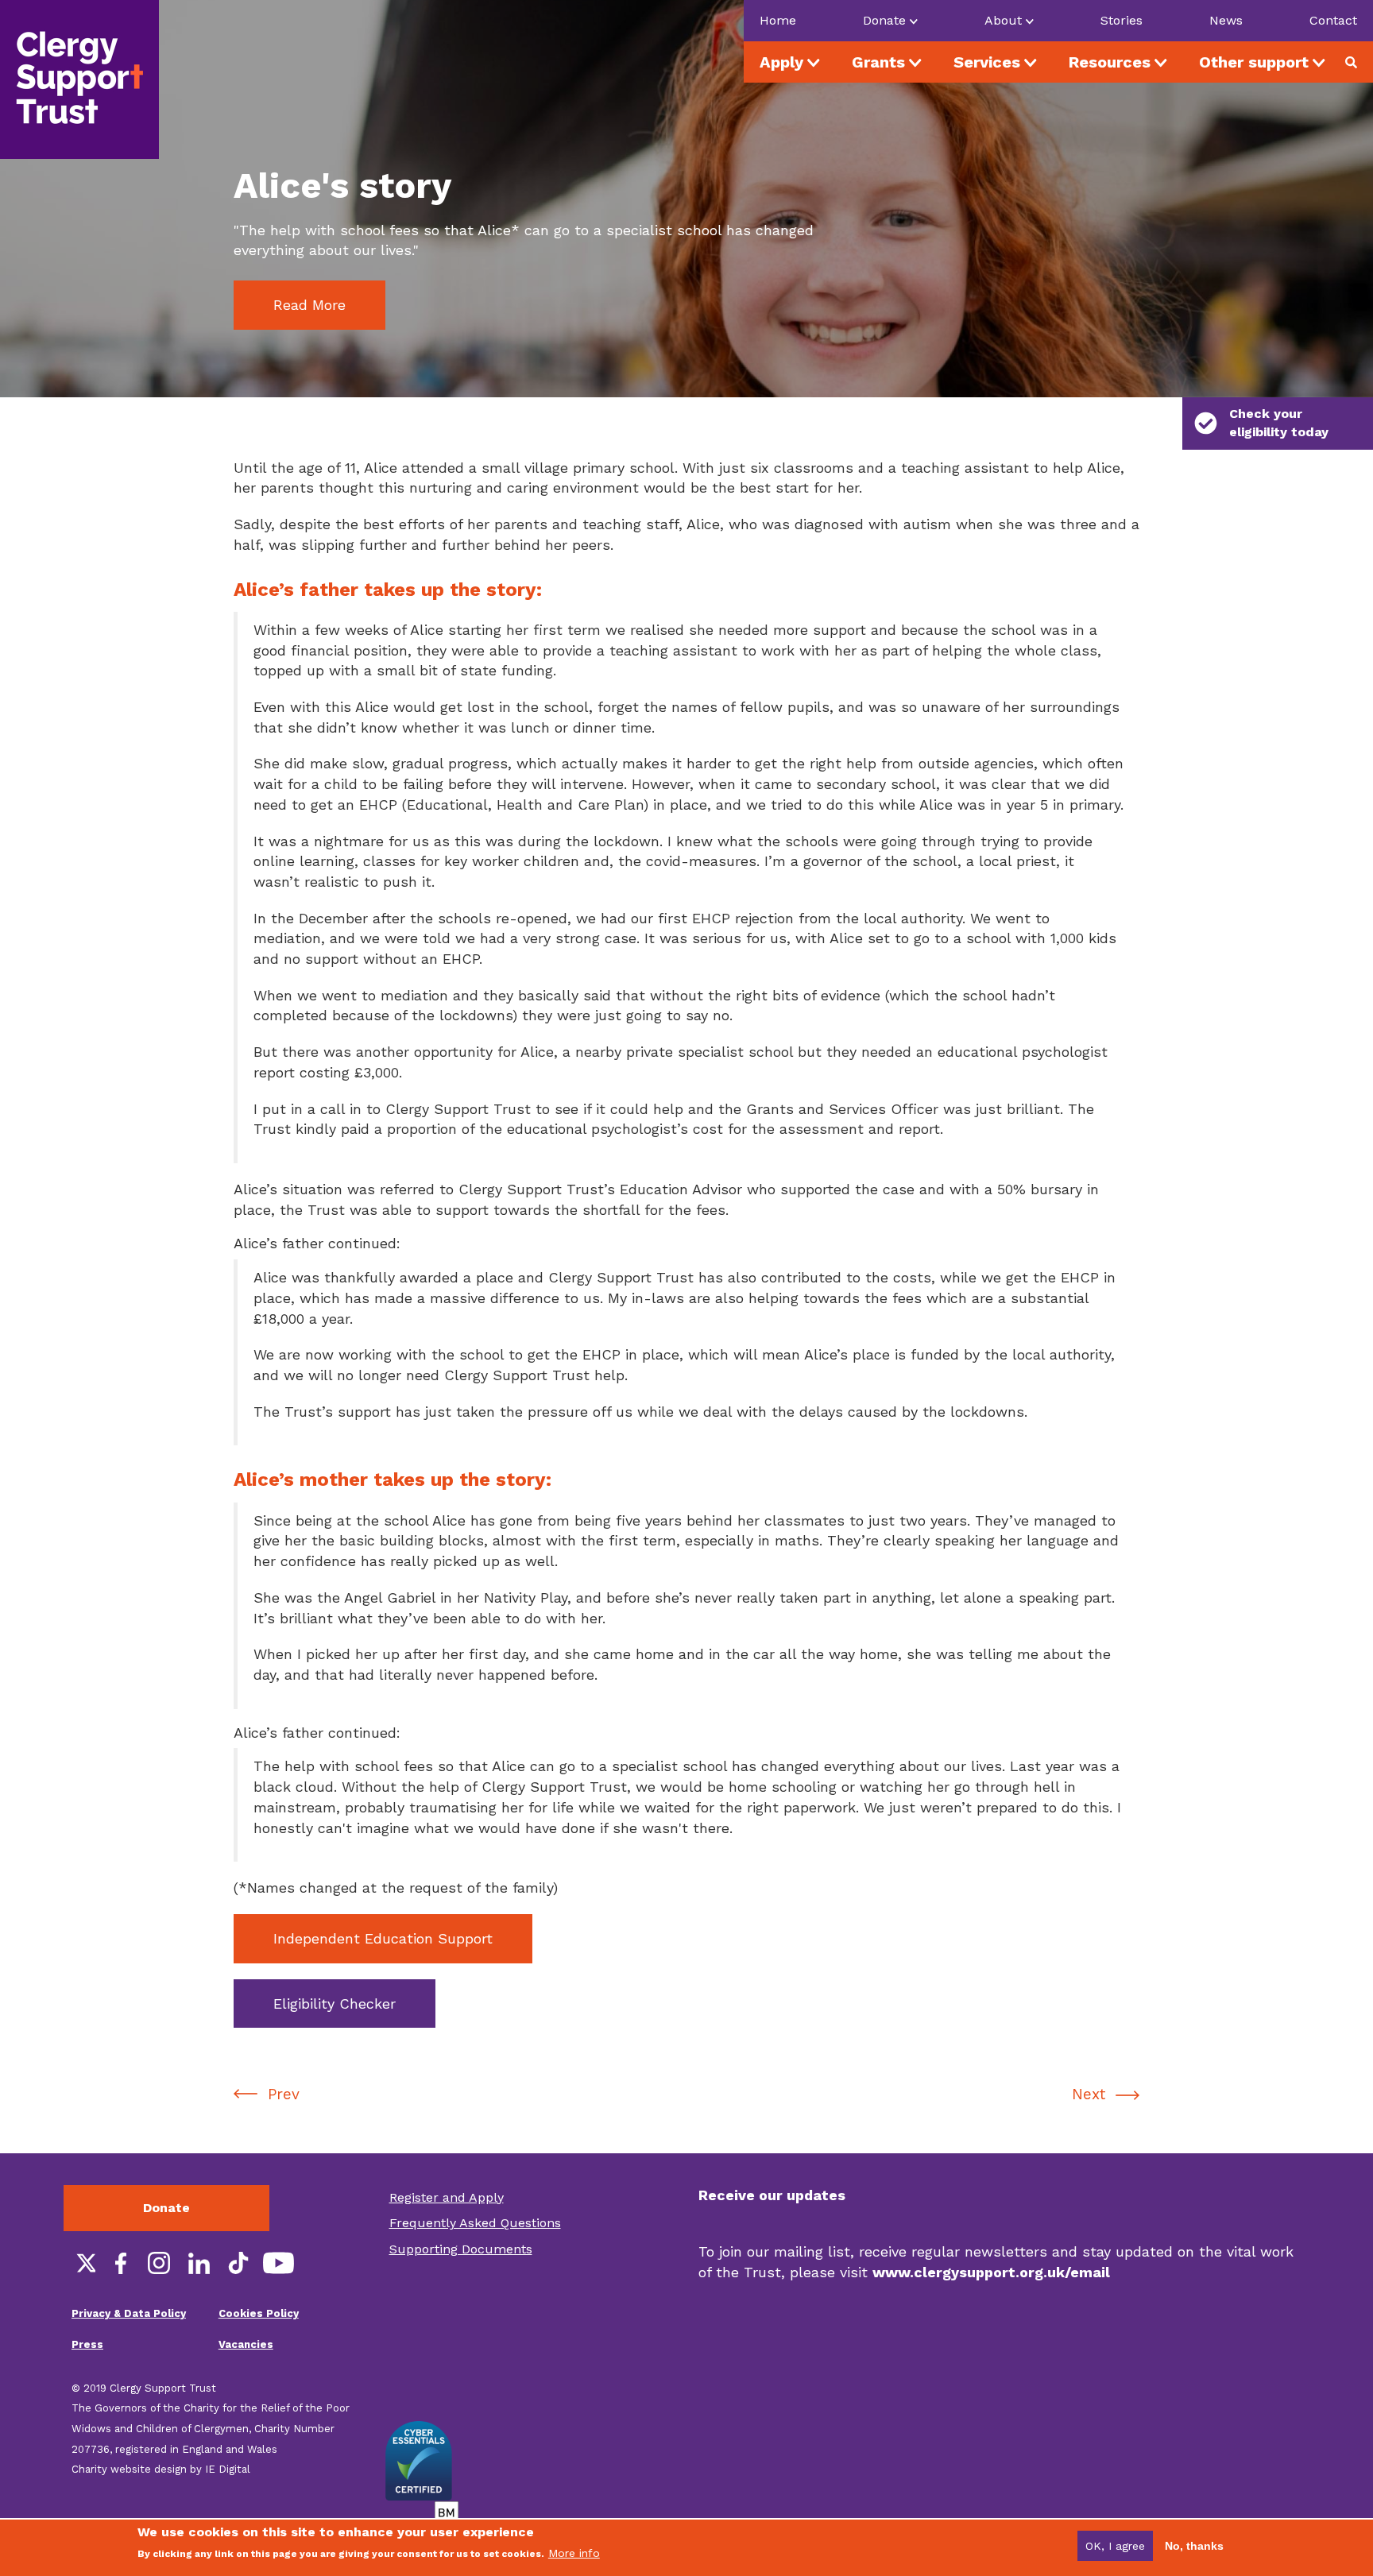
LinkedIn (199, 2263)
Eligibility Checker (335, 2004)
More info (574, 2553)
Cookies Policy (259, 2313)
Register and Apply (447, 2197)
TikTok (238, 2263)
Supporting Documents (461, 2249)
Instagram (159, 2263)
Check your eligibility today (1279, 423)
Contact (1333, 20)
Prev (284, 2094)
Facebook (119, 2263)
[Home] (79, 79)
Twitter (79, 2263)
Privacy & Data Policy (129, 2313)
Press (87, 2344)
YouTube (278, 2263)
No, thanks (1194, 2546)
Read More (309, 305)
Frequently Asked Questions (475, 2223)
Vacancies (246, 2344)
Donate (166, 2208)
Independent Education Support (383, 1938)
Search (1357, 62)
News (1226, 20)
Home (778, 20)
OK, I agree (1115, 2546)
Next (1089, 2094)
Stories (1122, 20)
